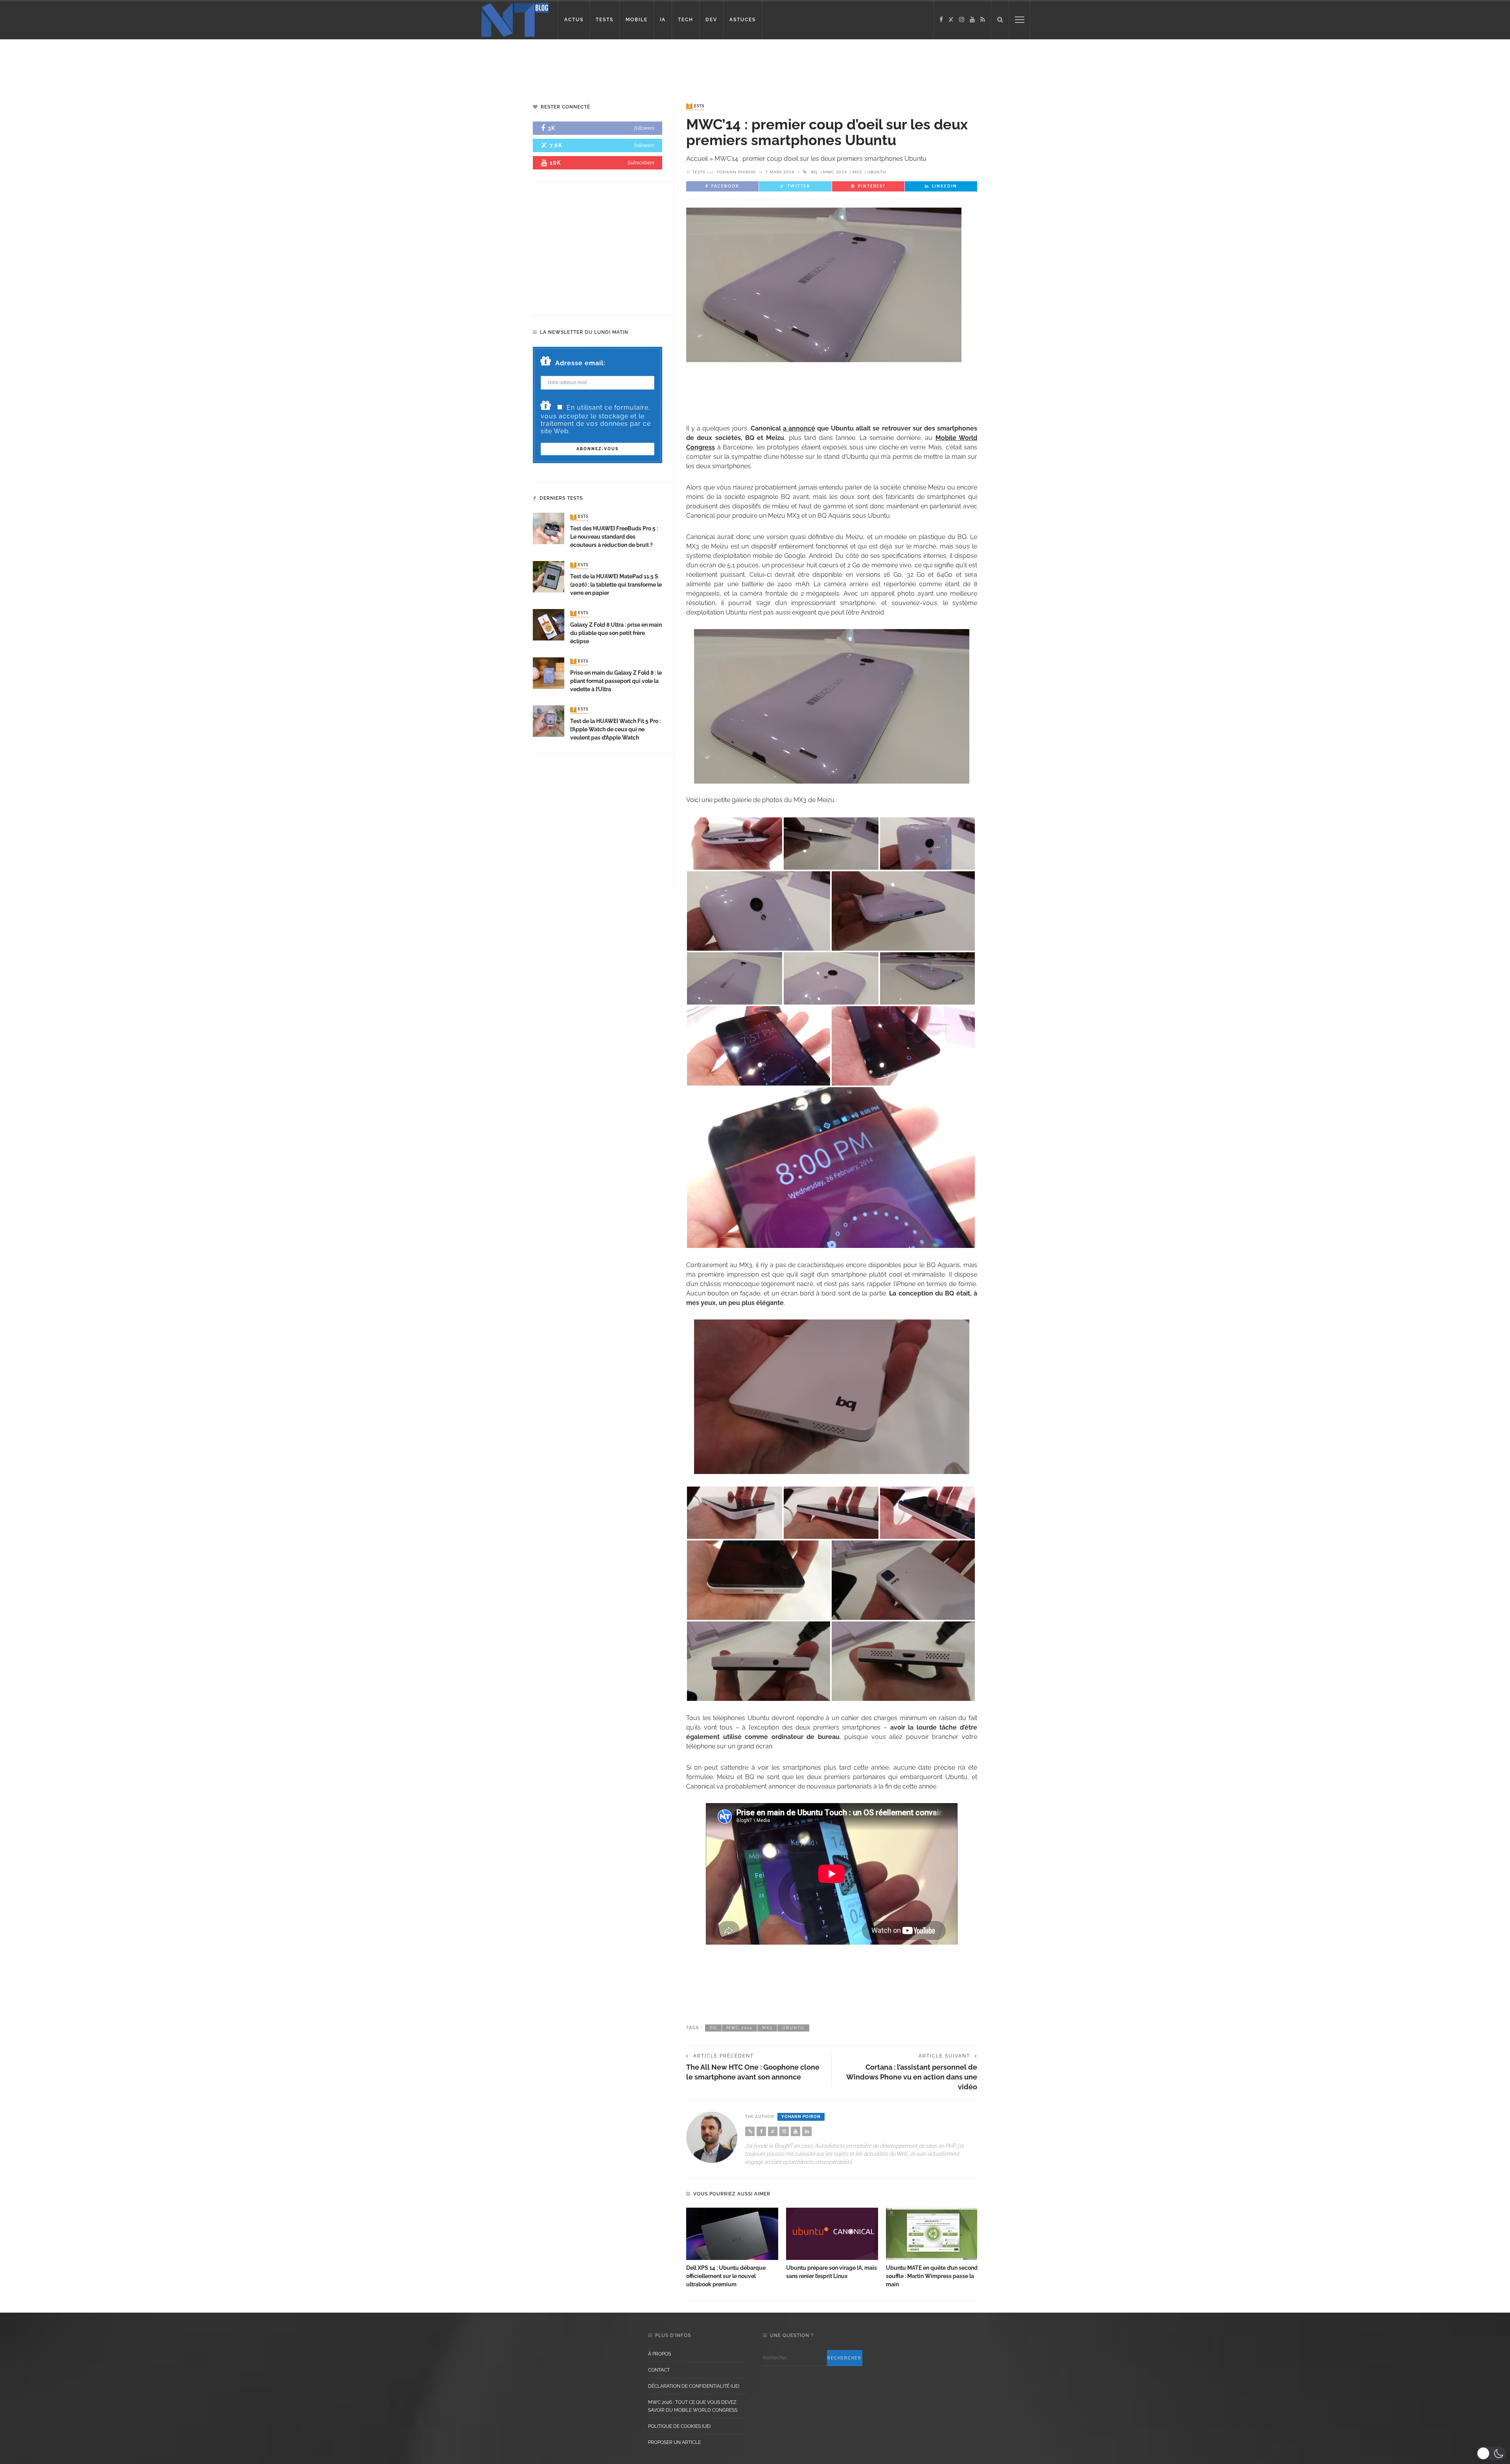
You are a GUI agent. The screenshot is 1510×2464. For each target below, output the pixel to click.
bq (814, 172)
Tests (696, 106)
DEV (711, 20)
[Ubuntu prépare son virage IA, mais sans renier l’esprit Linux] (832, 2234)
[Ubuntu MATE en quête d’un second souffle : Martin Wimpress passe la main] (932, 2234)
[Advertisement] (151, 65)
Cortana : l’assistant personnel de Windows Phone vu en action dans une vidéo (912, 2077)
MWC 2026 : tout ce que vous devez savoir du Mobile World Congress (693, 2406)
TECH (686, 20)
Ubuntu (877, 172)
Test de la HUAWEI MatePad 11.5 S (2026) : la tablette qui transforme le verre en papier (616, 585)
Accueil (697, 159)
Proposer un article (674, 2442)
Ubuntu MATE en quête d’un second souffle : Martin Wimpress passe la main (932, 2276)
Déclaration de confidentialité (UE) (694, 2386)
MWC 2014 (835, 172)
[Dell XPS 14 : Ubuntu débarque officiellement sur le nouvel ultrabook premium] (732, 2234)
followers (644, 128)
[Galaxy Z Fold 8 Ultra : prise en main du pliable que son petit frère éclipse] (549, 624)
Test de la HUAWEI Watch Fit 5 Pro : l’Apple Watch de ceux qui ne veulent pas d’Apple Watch (615, 729)
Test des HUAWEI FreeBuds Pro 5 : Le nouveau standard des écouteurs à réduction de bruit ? (614, 537)
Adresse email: (580, 363)
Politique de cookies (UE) (679, 2426)
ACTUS (574, 20)
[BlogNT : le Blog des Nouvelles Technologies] (515, 19)
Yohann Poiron (736, 172)
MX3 (857, 172)
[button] (1491, 2453)
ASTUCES (743, 20)
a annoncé (799, 428)
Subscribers (641, 163)
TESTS (605, 20)
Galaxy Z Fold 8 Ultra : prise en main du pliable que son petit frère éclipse (616, 633)
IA (663, 20)
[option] (732, 2248)
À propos (659, 2354)
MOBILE (637, 20)
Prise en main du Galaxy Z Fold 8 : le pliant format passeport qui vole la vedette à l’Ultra (616, 681)
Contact (659, 2370)
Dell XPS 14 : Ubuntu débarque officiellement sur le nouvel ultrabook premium (726, 2276)
